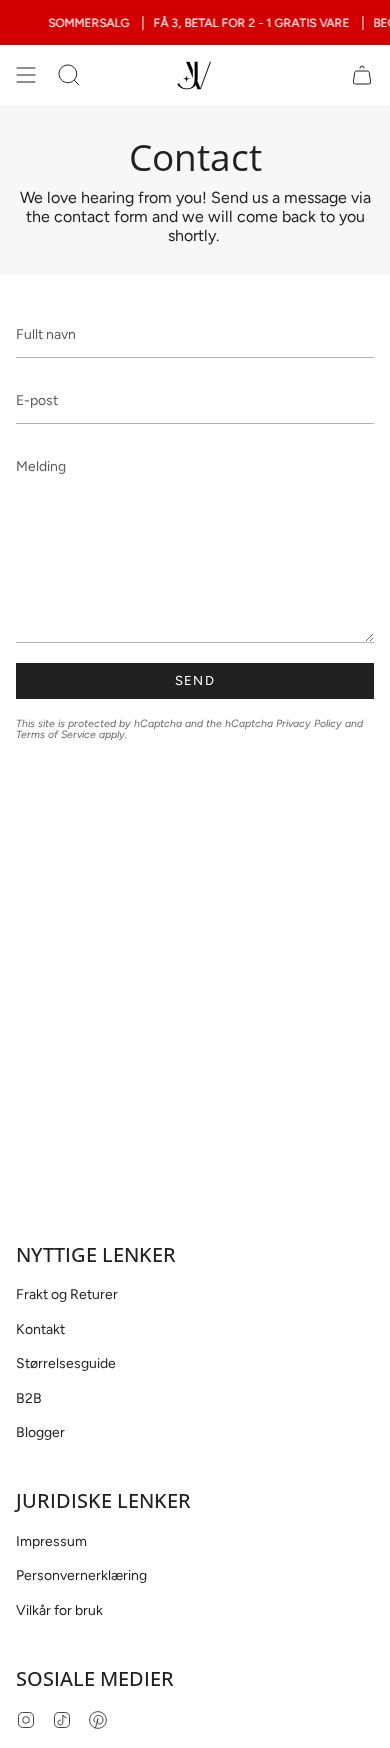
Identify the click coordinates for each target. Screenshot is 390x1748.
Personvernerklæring (81, 1575)
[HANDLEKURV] (362, 75)
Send (195, 680)
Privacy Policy (309, 723)
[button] (69, 75)
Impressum (51, 1541)
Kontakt (40, 1329)
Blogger (40, 1432)
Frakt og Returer (67, 1294)
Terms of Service (56, 734)
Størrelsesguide (66, 1363)
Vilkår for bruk (59, 1610)
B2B (29, 1398)
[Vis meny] (26, 75)
